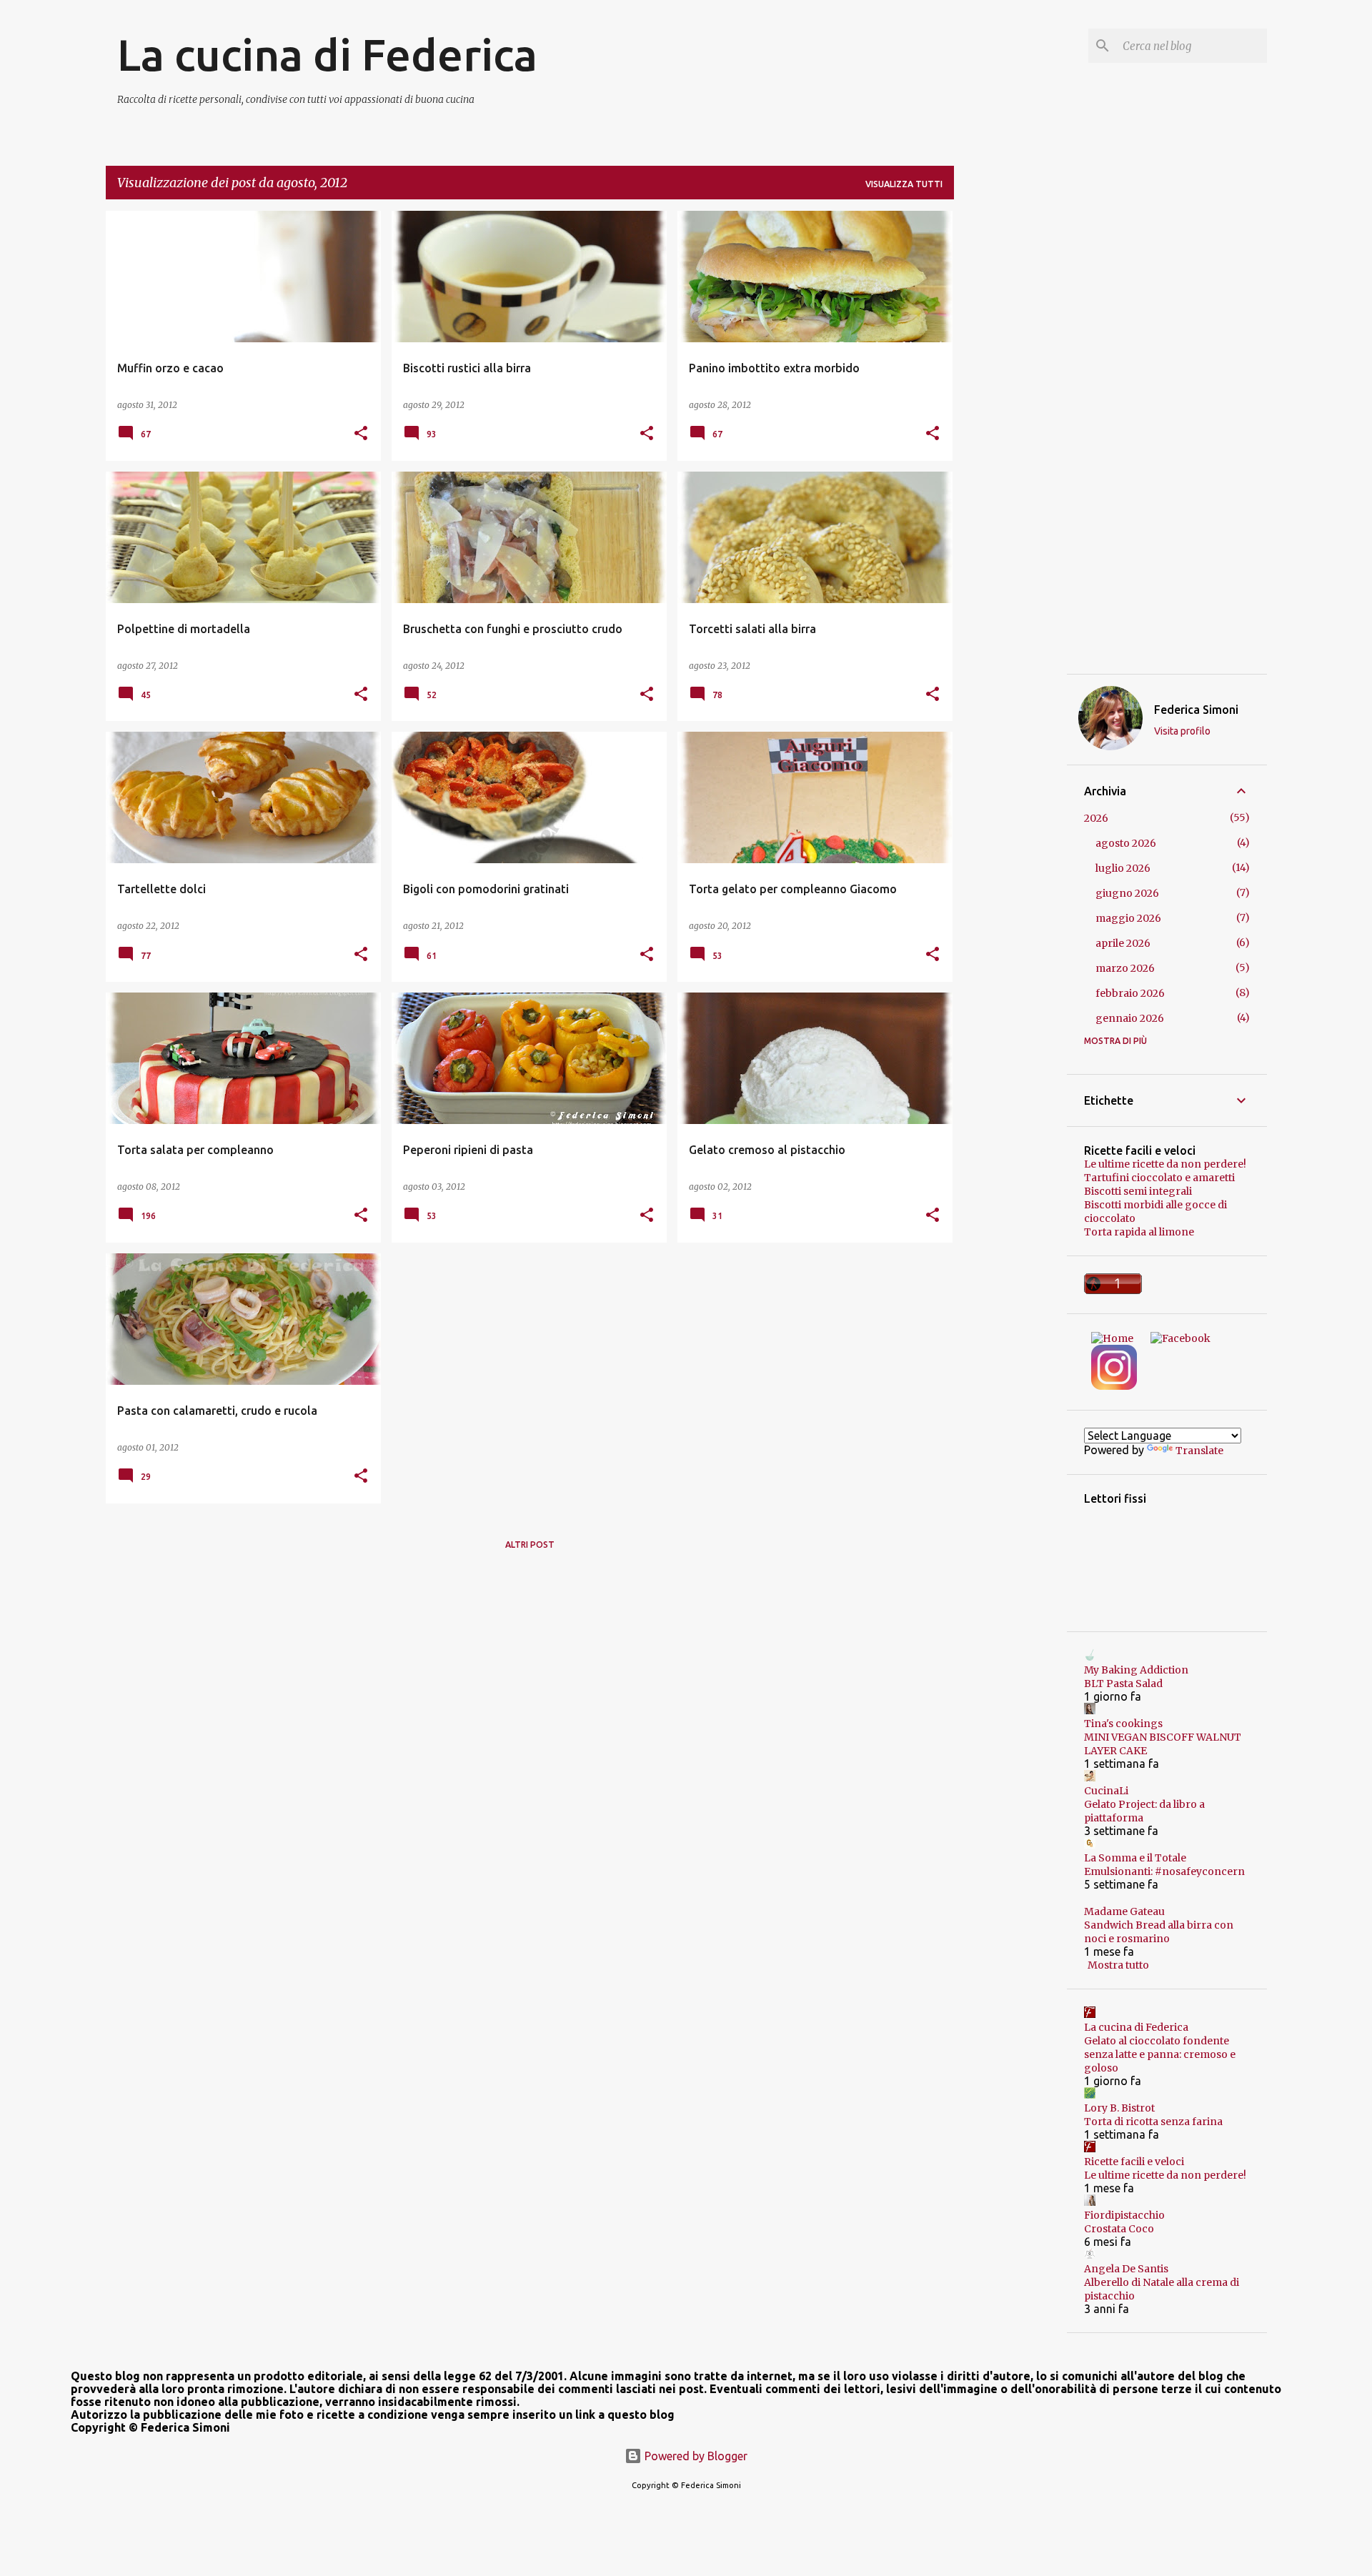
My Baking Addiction (1136, 1670)
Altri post (530, 1545)
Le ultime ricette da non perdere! (1165, 1164)
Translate (1199, 1451)
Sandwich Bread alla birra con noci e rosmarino (1159, 1932)
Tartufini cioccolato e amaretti (1159, 1178)
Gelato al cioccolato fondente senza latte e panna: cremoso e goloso (1160, 2054)
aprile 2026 (1123, 943)
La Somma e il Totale (1135, 1858)
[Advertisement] (1010, 425)
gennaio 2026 (1130, 1018)
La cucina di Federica (327, 54)
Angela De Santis (1126, 2269)
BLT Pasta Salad (1123, 1684)
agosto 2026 (1126, 843)
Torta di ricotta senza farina (1153, 2122)
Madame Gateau (1124, 1911)
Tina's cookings (1123, 1724)
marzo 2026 (1125, 968)
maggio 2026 (1128, 918)
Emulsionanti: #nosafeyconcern (1164, 1871)
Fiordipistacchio (1124, 2215)
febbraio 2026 (1130, 993)
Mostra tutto (1118, 1965)
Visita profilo (1182, 731)
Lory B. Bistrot (1119, 2108)
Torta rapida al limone (1139, 1232)
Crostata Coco (1119, 2229)
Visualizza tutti (904, 184)
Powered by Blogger (695, 2456)
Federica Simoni (1196, 710)
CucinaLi (1106, 1791)
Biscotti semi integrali (1138, 1191)
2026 (1096, 818)
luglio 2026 (1123, 868)
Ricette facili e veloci (1134, 2162)
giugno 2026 (1127, 893)
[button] (361, 434)
